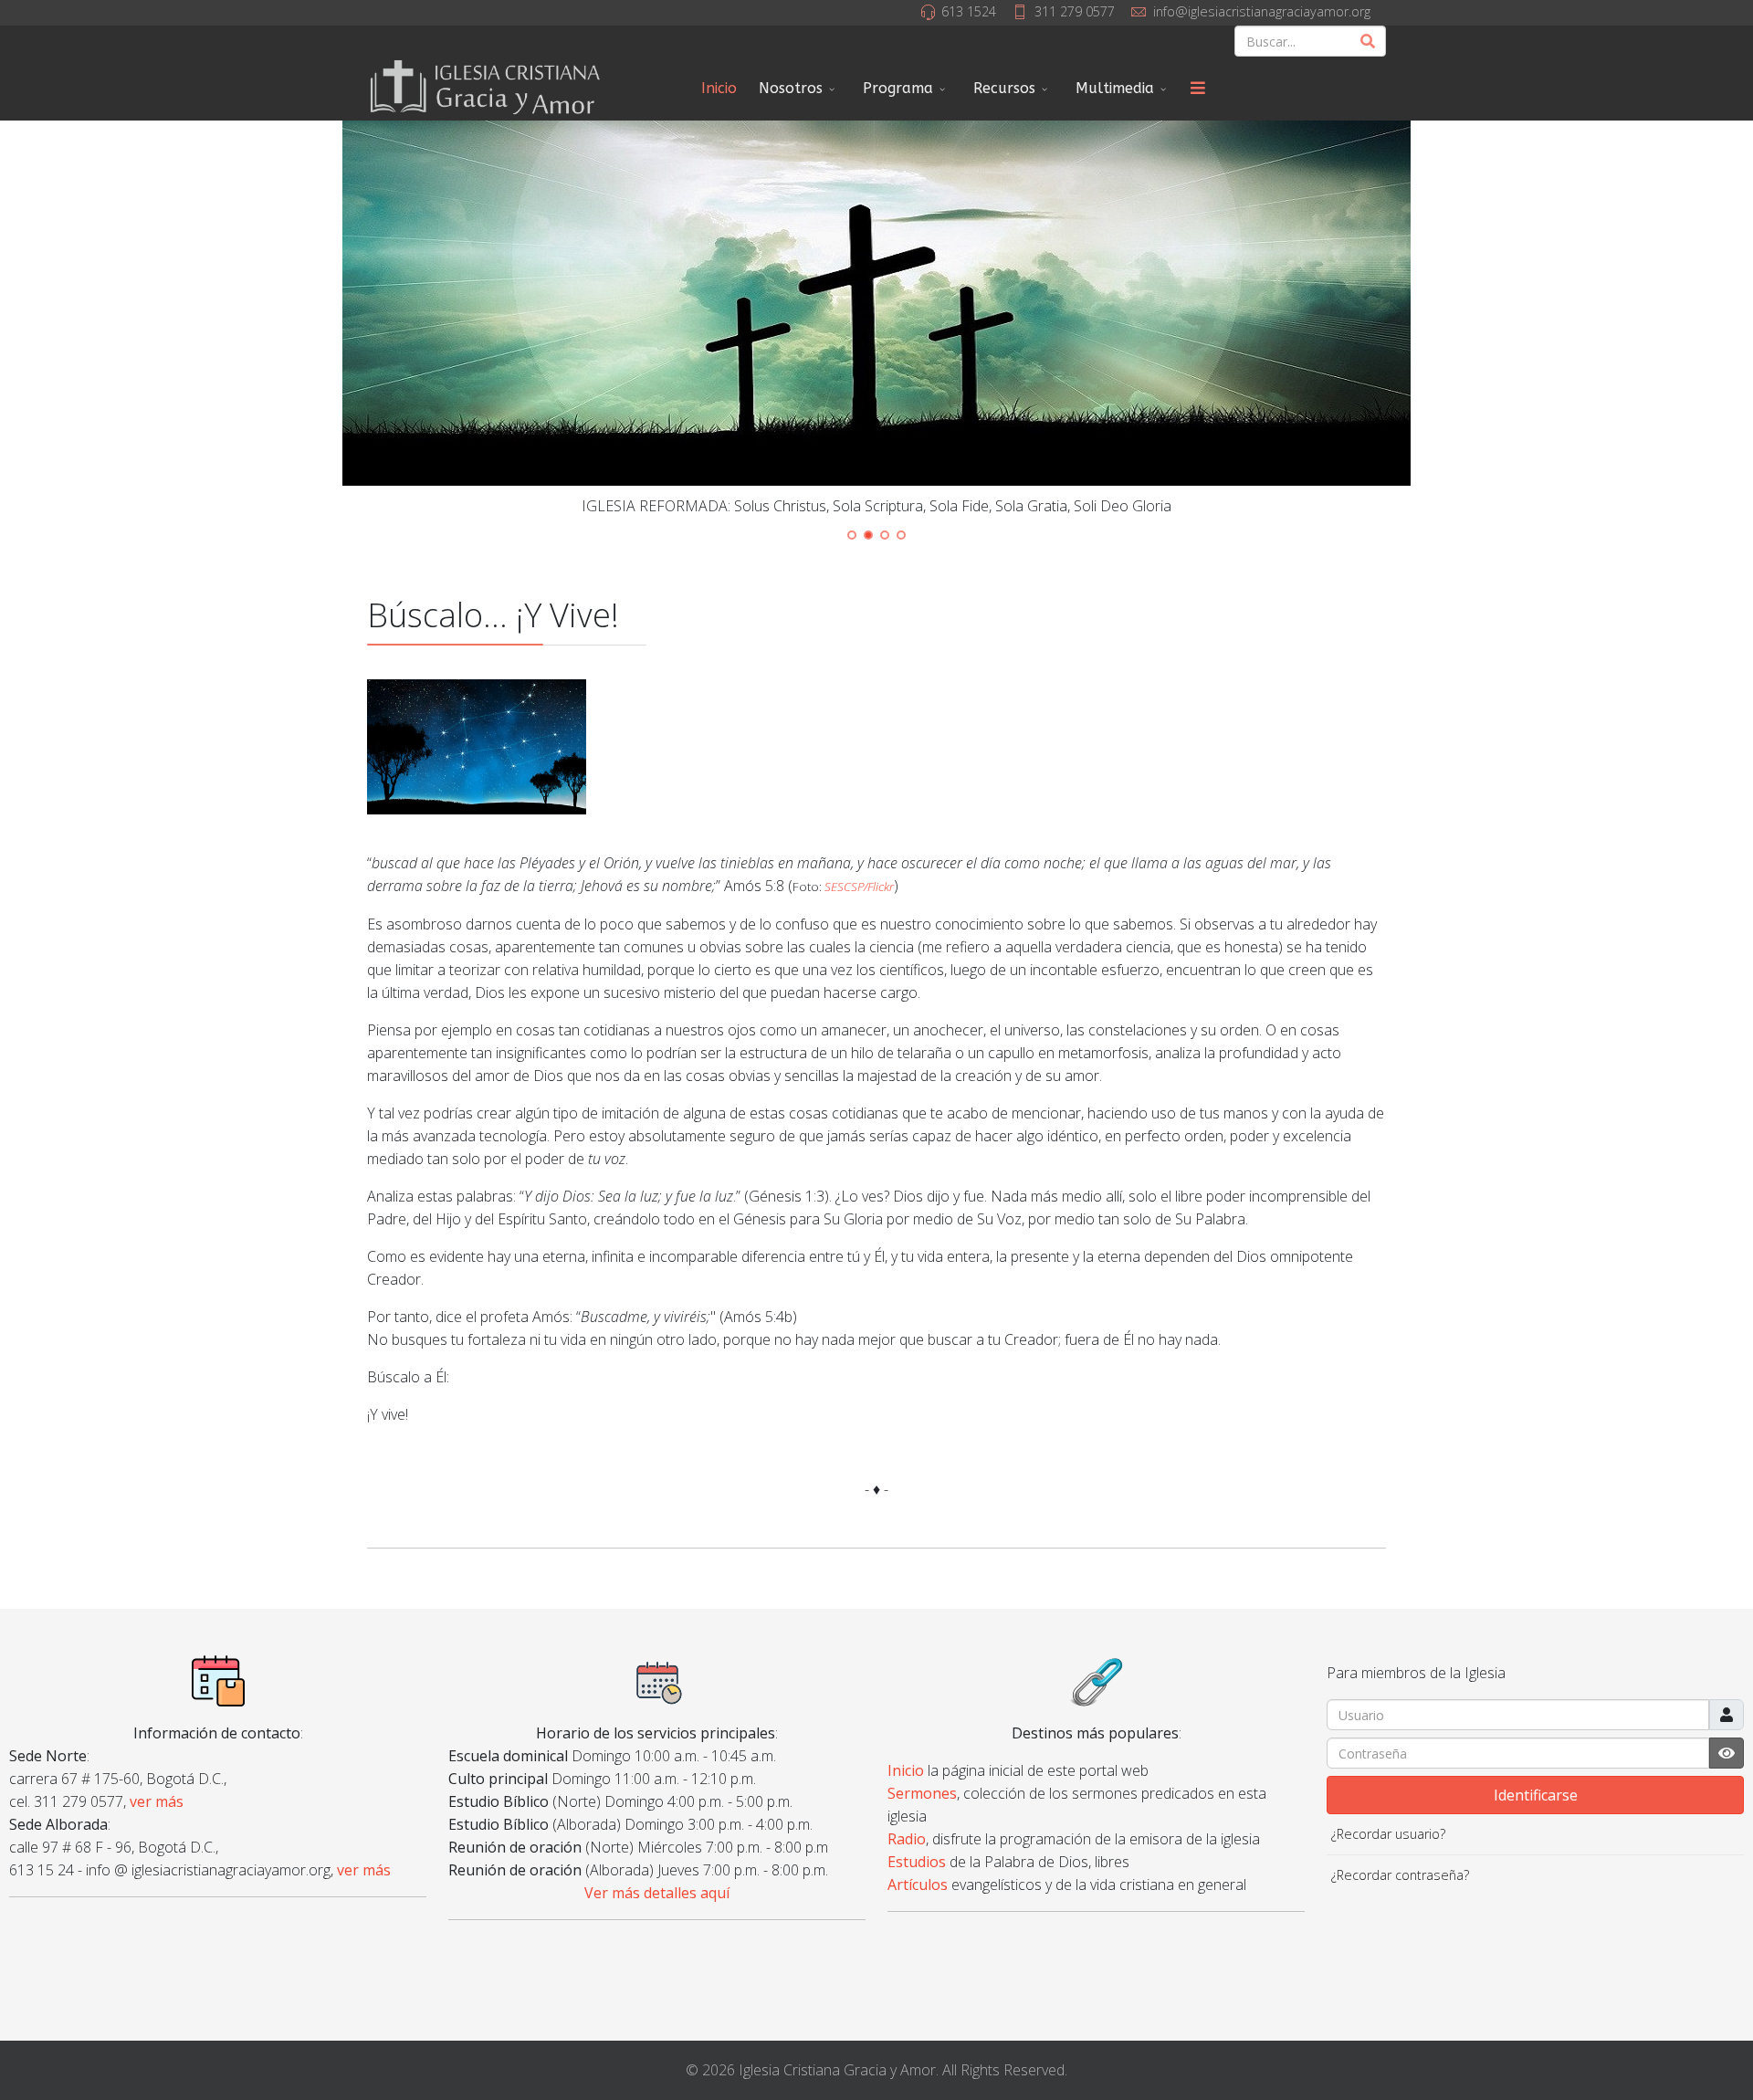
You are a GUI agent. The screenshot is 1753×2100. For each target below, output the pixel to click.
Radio (907, 1839)
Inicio (719, 88)
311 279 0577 (1075, 11)
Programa (898, 88)
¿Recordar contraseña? (1400, 1875)
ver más (157, 1801)
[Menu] (1198, 89)
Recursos (1004, 88)
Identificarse (1536, 1795)
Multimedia (1115, 88)
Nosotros (791, 88)
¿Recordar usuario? (1388, 1834)
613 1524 (969, 11)
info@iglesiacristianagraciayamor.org (1262, 11)
